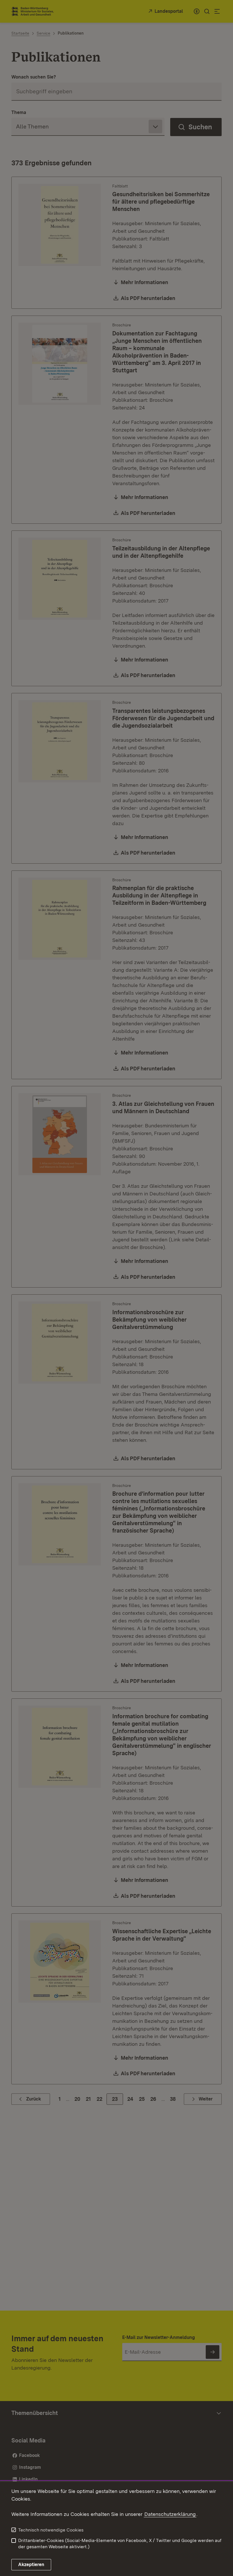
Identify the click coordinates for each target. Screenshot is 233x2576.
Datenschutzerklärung (170, 2514)
